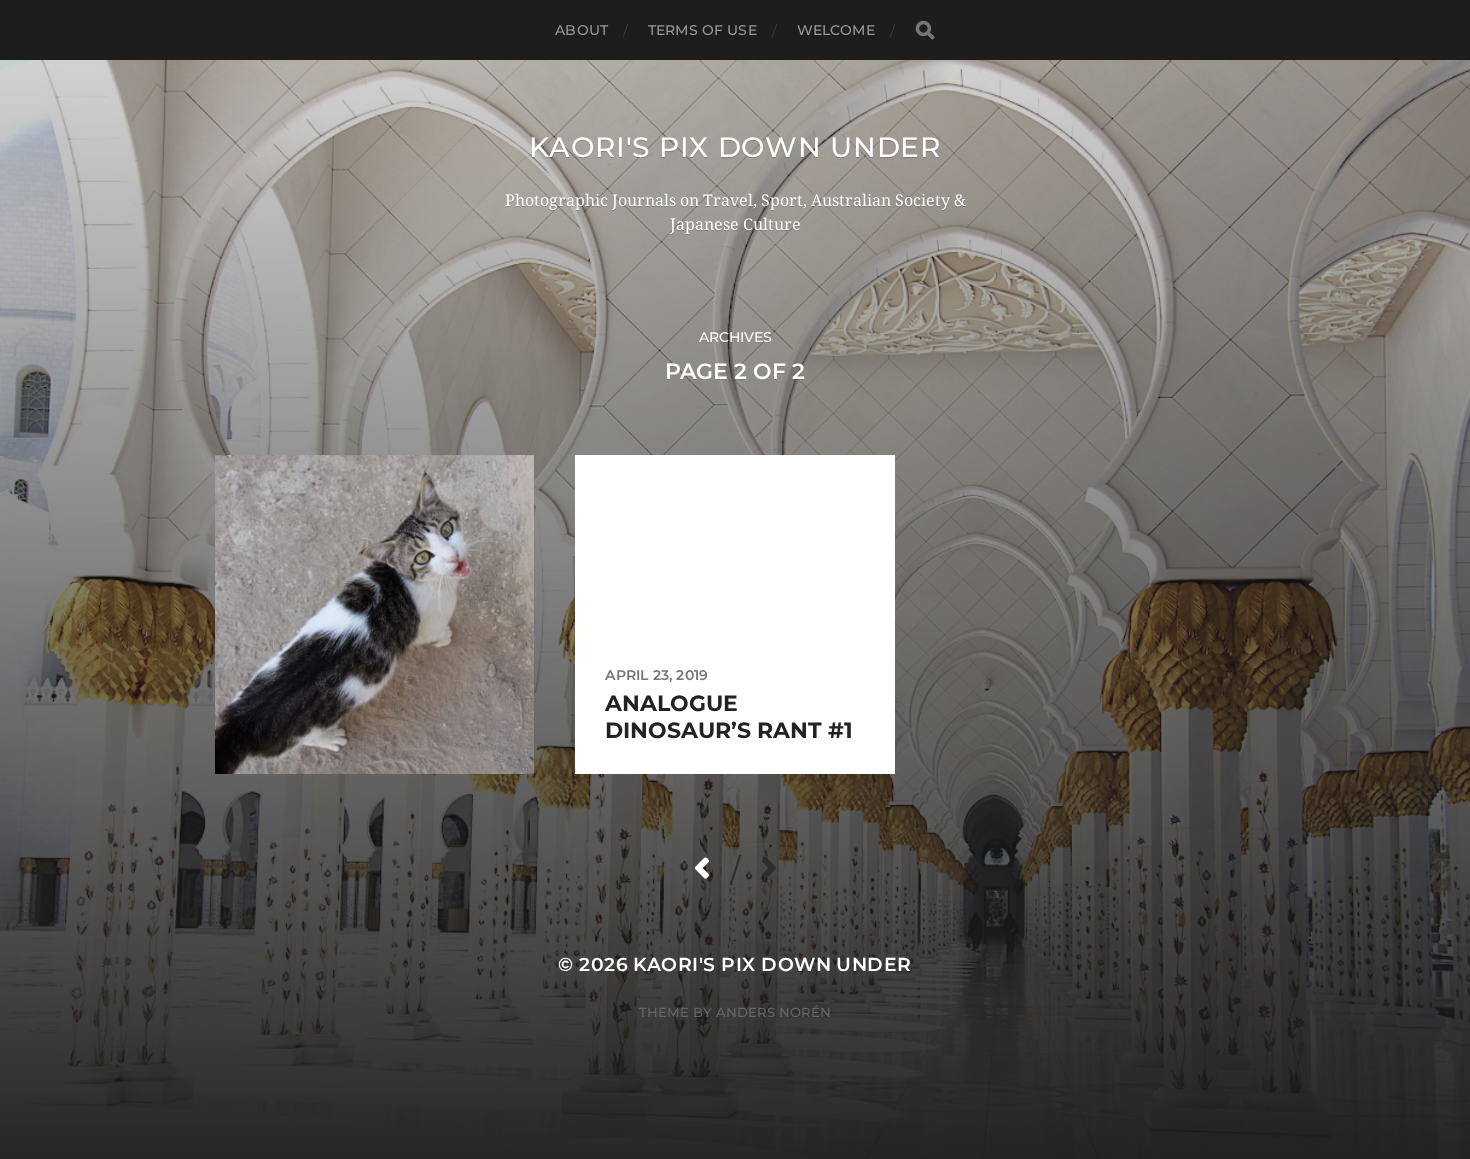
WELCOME (836, 30)
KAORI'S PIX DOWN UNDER (734, 147)
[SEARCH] (925, 30)
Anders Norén (773, 1012)
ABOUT (581, 30)
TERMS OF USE (702, 30)
